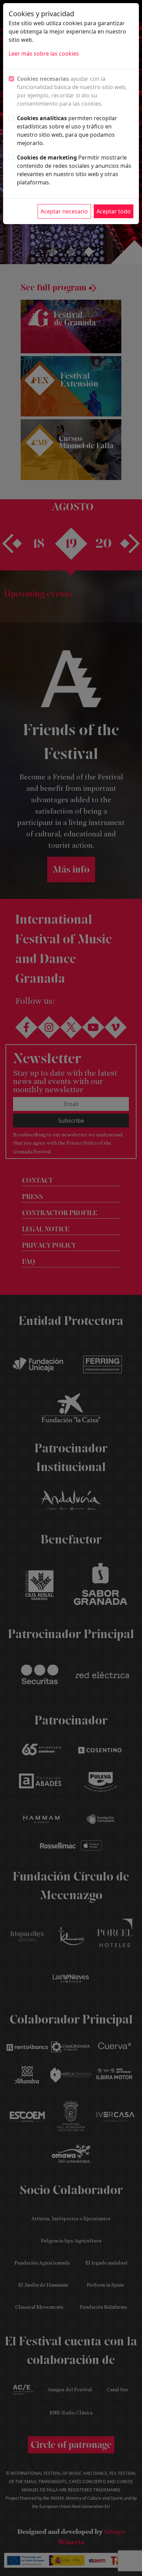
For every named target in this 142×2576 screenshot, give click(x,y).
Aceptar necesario (64, 211)
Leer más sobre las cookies (44, 54)
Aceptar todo (114, 211)
